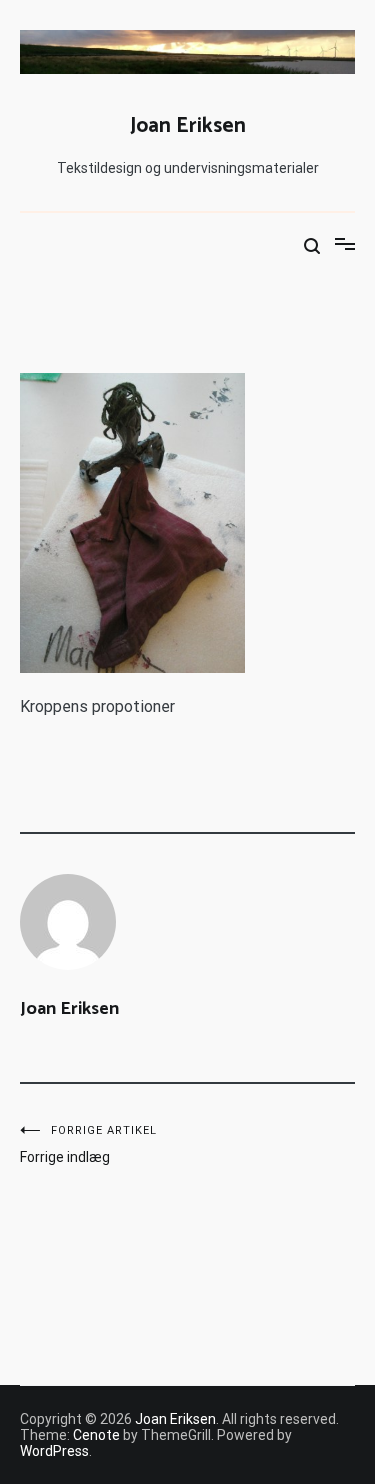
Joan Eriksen (188, 126)
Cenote (96, 1435)
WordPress (54, 1451)
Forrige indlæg (88, 1144)
